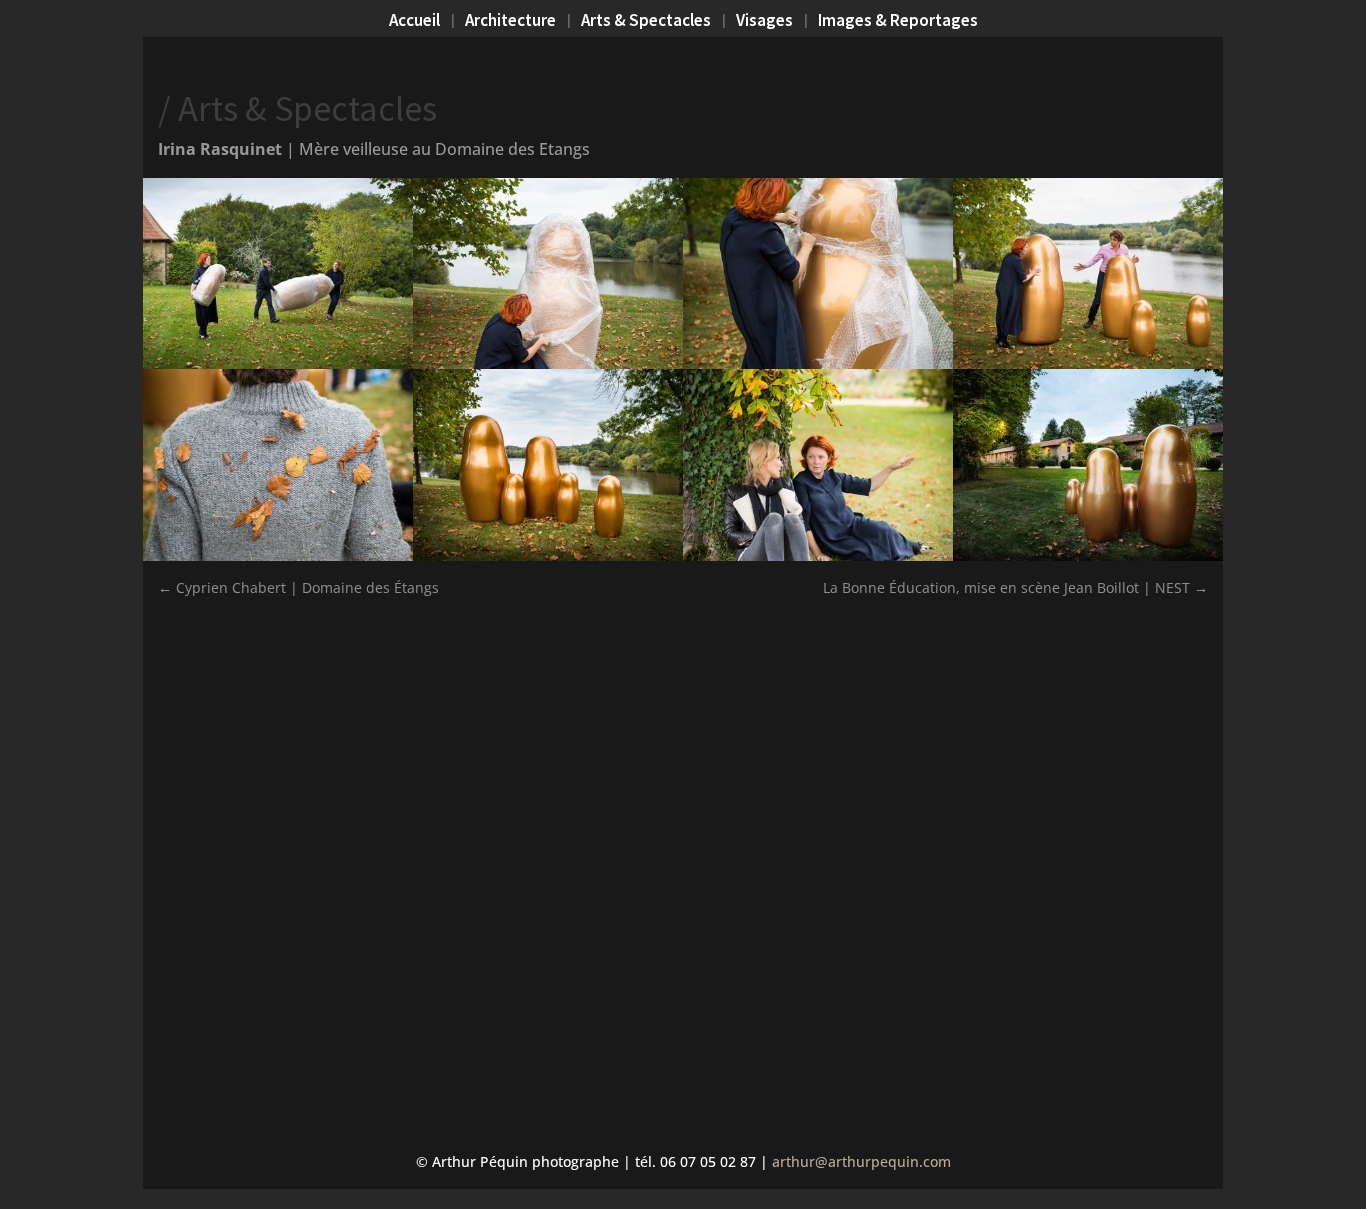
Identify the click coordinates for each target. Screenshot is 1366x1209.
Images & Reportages (898, 22)
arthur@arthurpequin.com (861, 1161)
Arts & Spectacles (646, 22)
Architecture (510, 22)
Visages (764, 22)
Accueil (414, 22)
